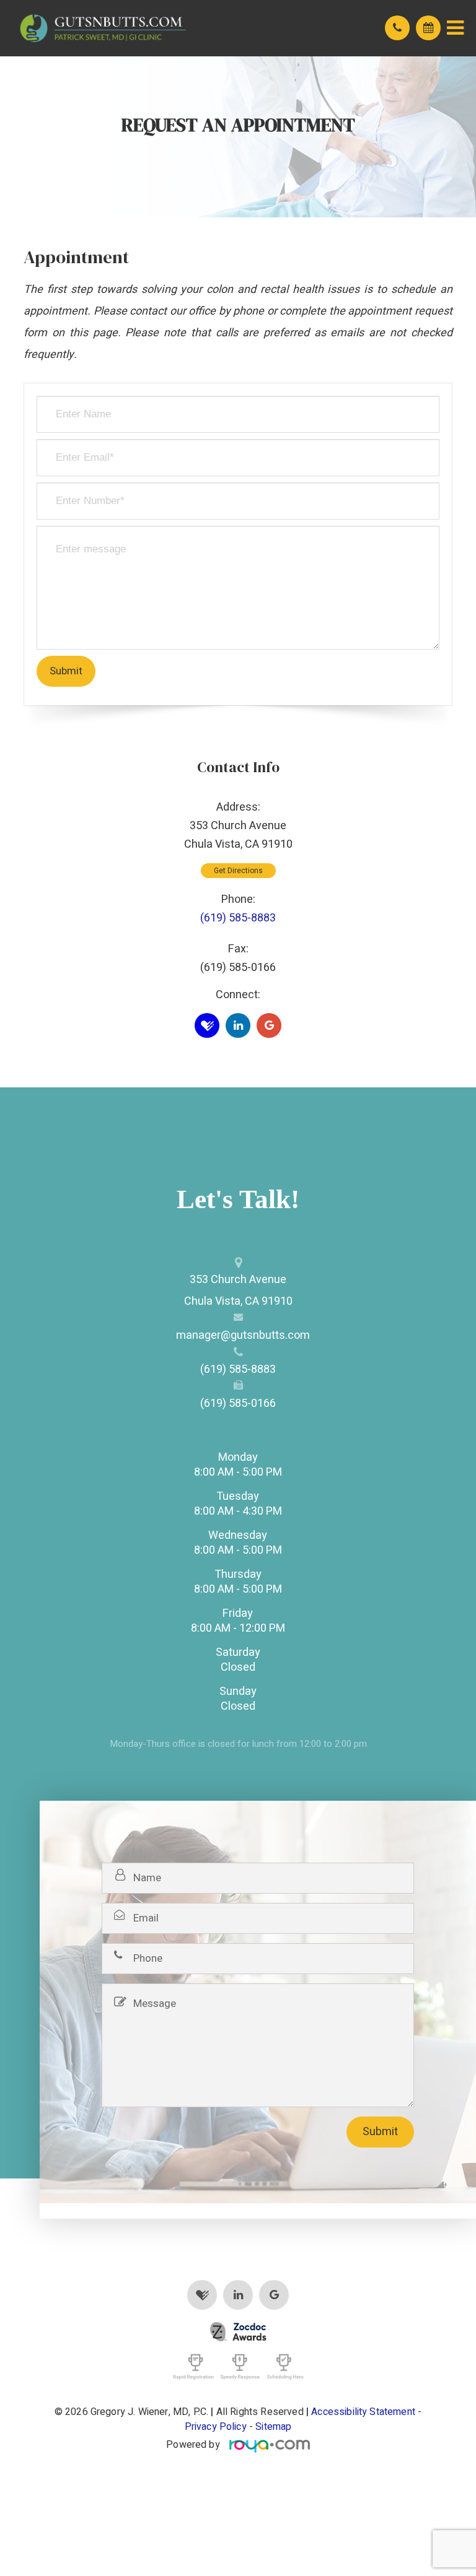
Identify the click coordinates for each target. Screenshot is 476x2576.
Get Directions (238, 871)
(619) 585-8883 (238, 918)
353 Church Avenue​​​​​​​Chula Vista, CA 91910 (238, 1290)
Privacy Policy (216, 2427)
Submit (380, 2132)
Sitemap (273, 2427)
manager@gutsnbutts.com (238, 1335)
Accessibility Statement (363, 2412)
